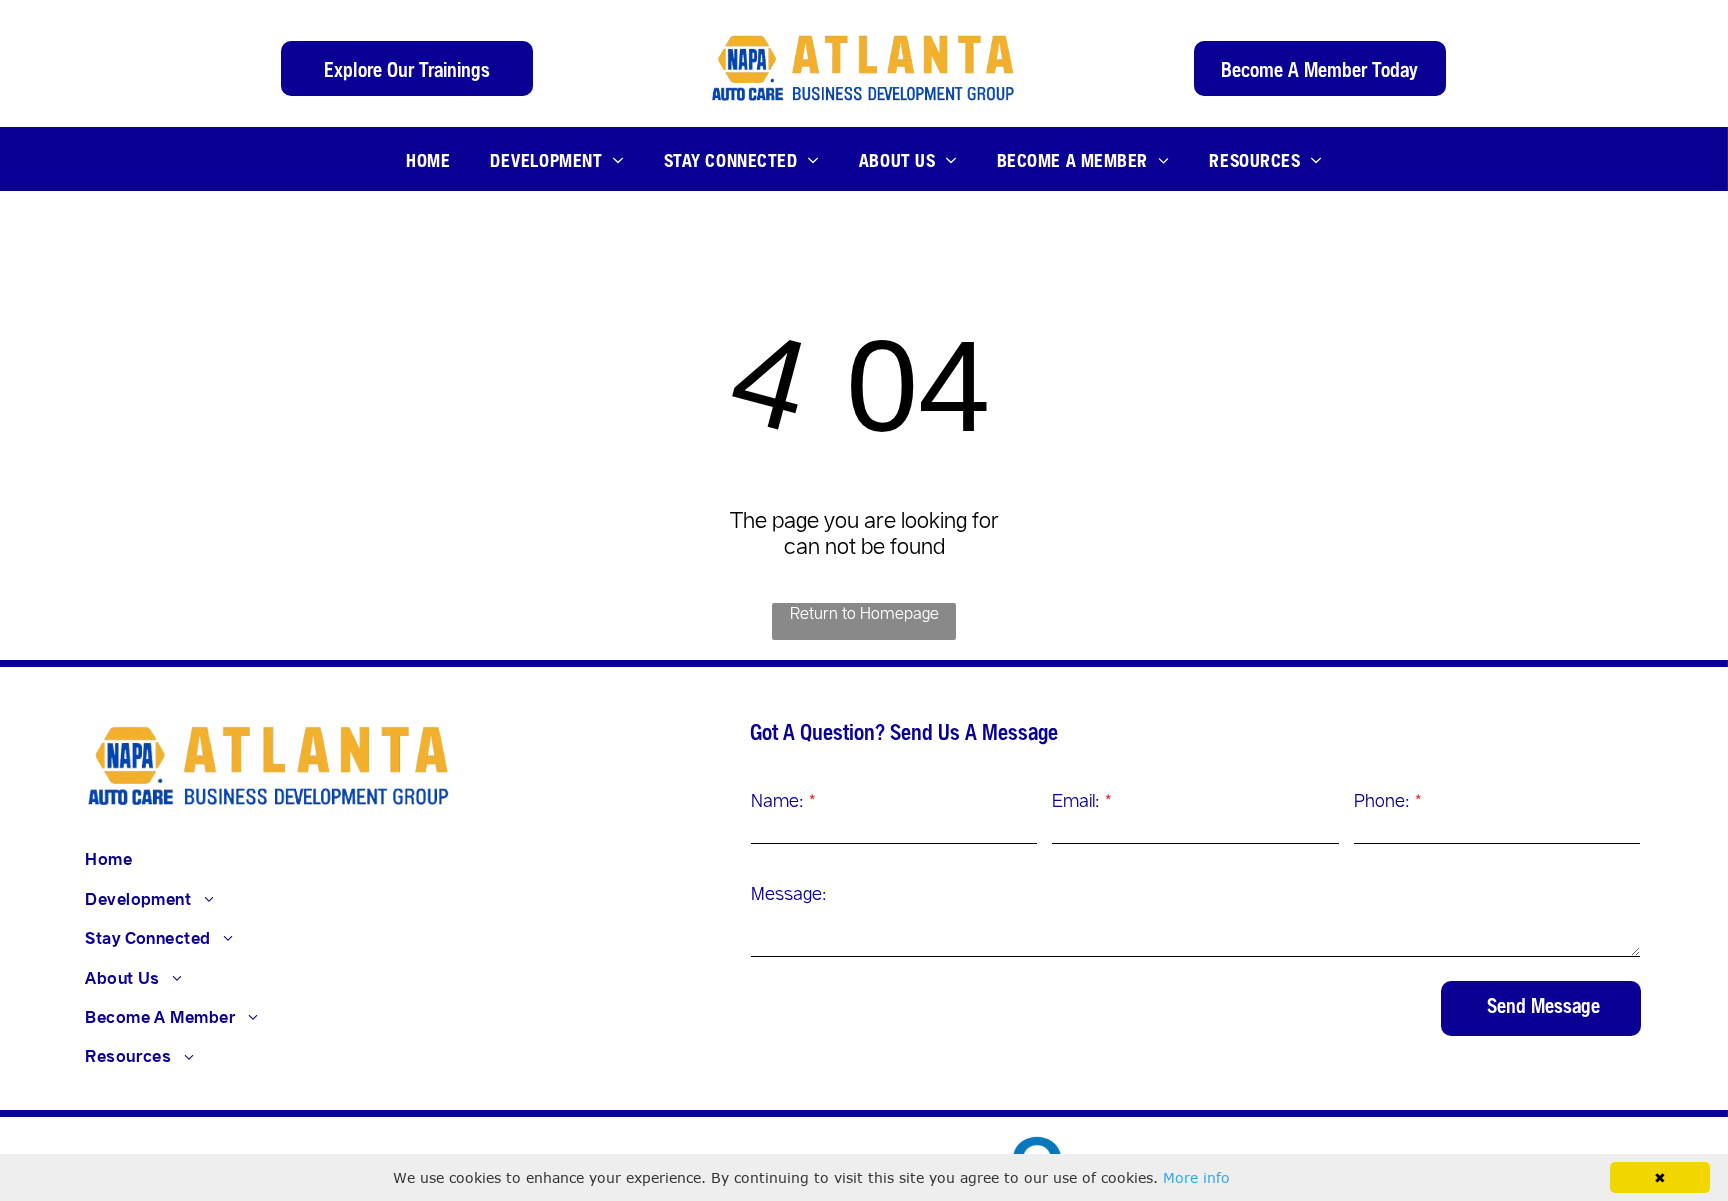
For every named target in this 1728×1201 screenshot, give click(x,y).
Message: (789, 893)
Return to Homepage (864, 612)
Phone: (1382, 800)
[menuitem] (428, 159)
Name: (777, 800)
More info (1196, 1177)
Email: (1076, 800)
